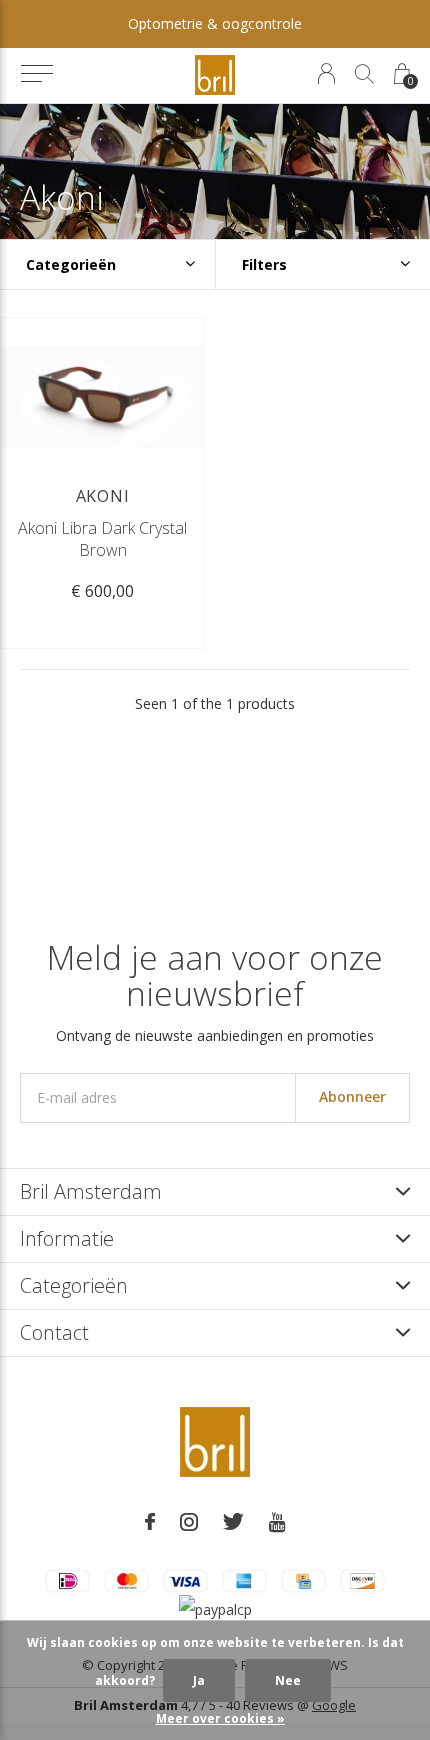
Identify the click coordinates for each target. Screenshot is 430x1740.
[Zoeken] (364, 73)
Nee (288, 1680)
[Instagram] (189, 1522)
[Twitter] (233, 1522)
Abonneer (352, 1096)
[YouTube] (277, 1522)
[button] (36, 74)
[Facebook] (150, 1522)
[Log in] (326, 73)
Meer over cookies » (220, 1718)
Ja (199, 1680)
